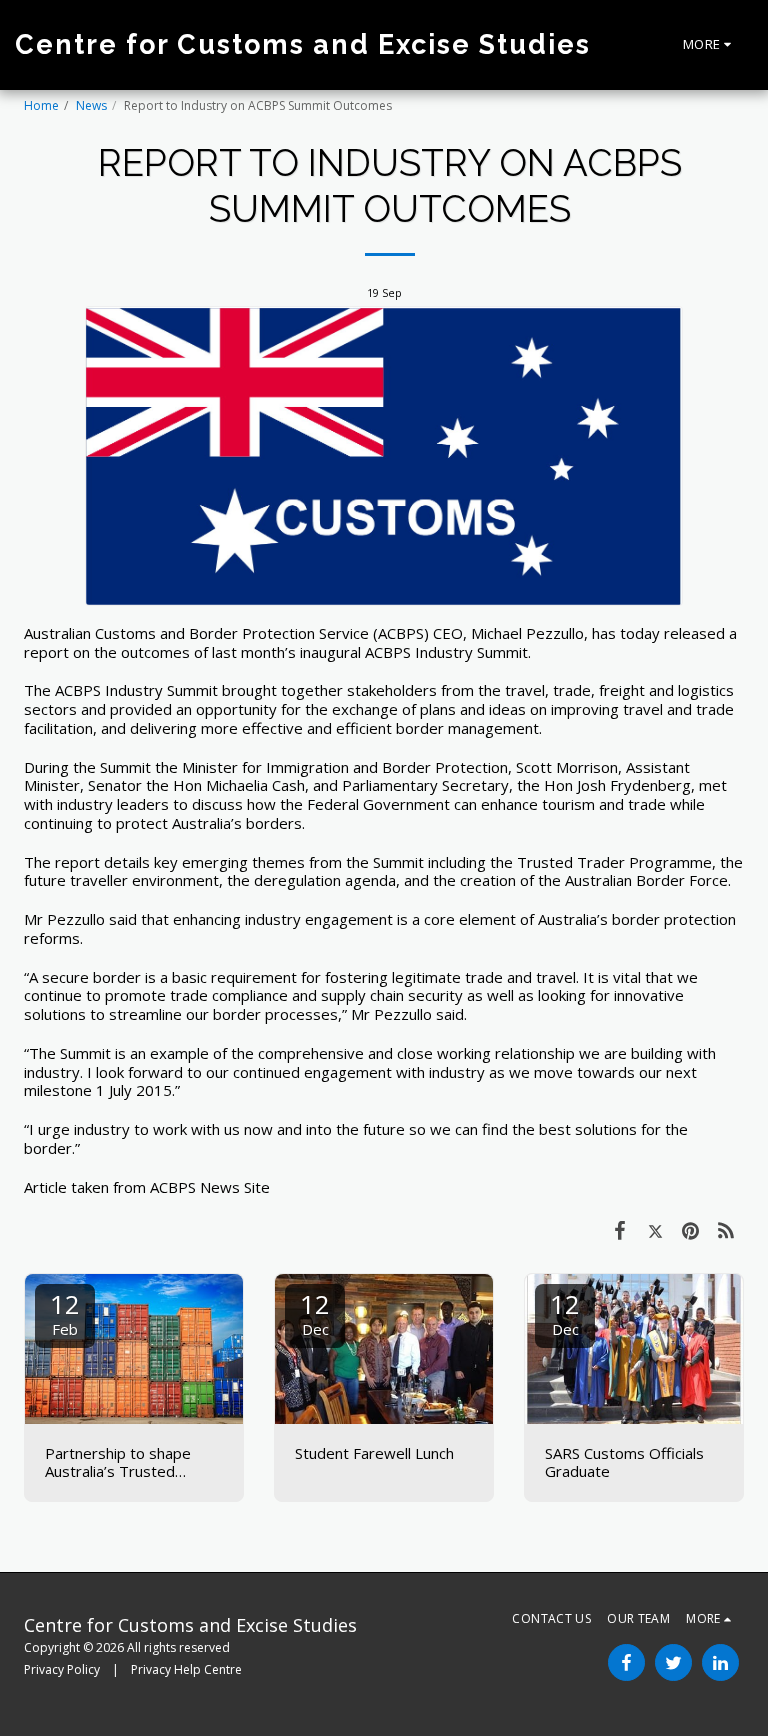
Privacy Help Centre (186, 1669)
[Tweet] (656, 1229)
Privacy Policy (62, 1669)
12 (65, 1312)
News (91, 105)
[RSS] (727, 1229)
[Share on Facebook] (620, 1229)
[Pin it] (691, 1229)
